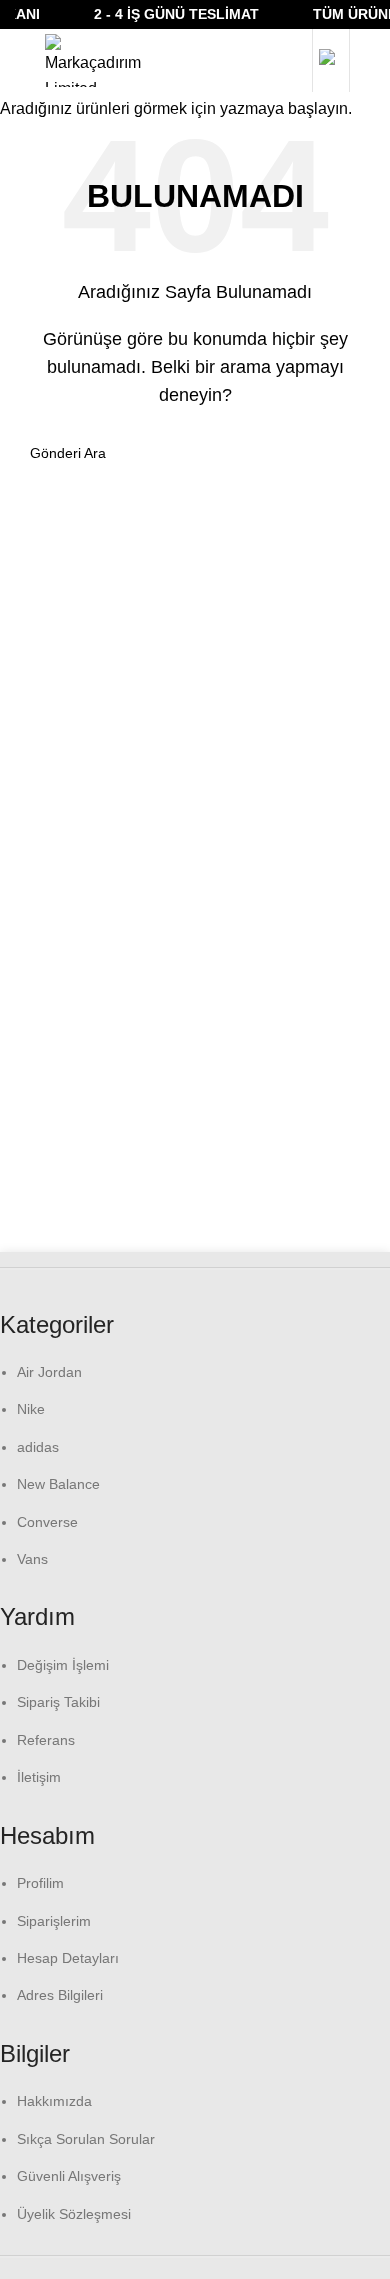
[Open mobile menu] (20, 61)
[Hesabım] (331, 61)
